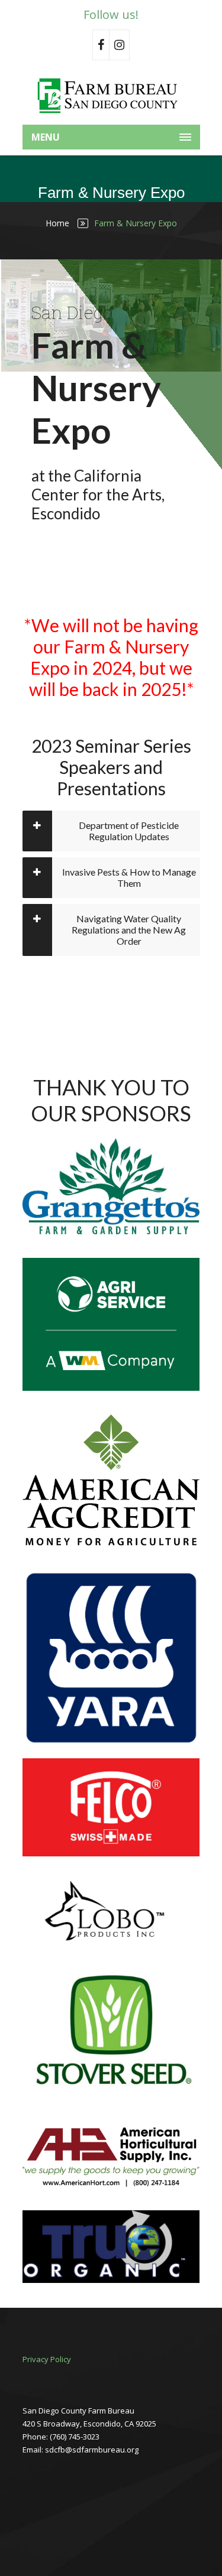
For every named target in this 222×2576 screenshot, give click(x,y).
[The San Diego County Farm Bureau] (111, 95)
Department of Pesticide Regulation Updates (129, 831)
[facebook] (101, 45)
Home (57, 223)
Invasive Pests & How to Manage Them (129, 877)
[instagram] (120, 45)
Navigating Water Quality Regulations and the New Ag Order (129, 930)
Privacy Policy (47, 2359)
